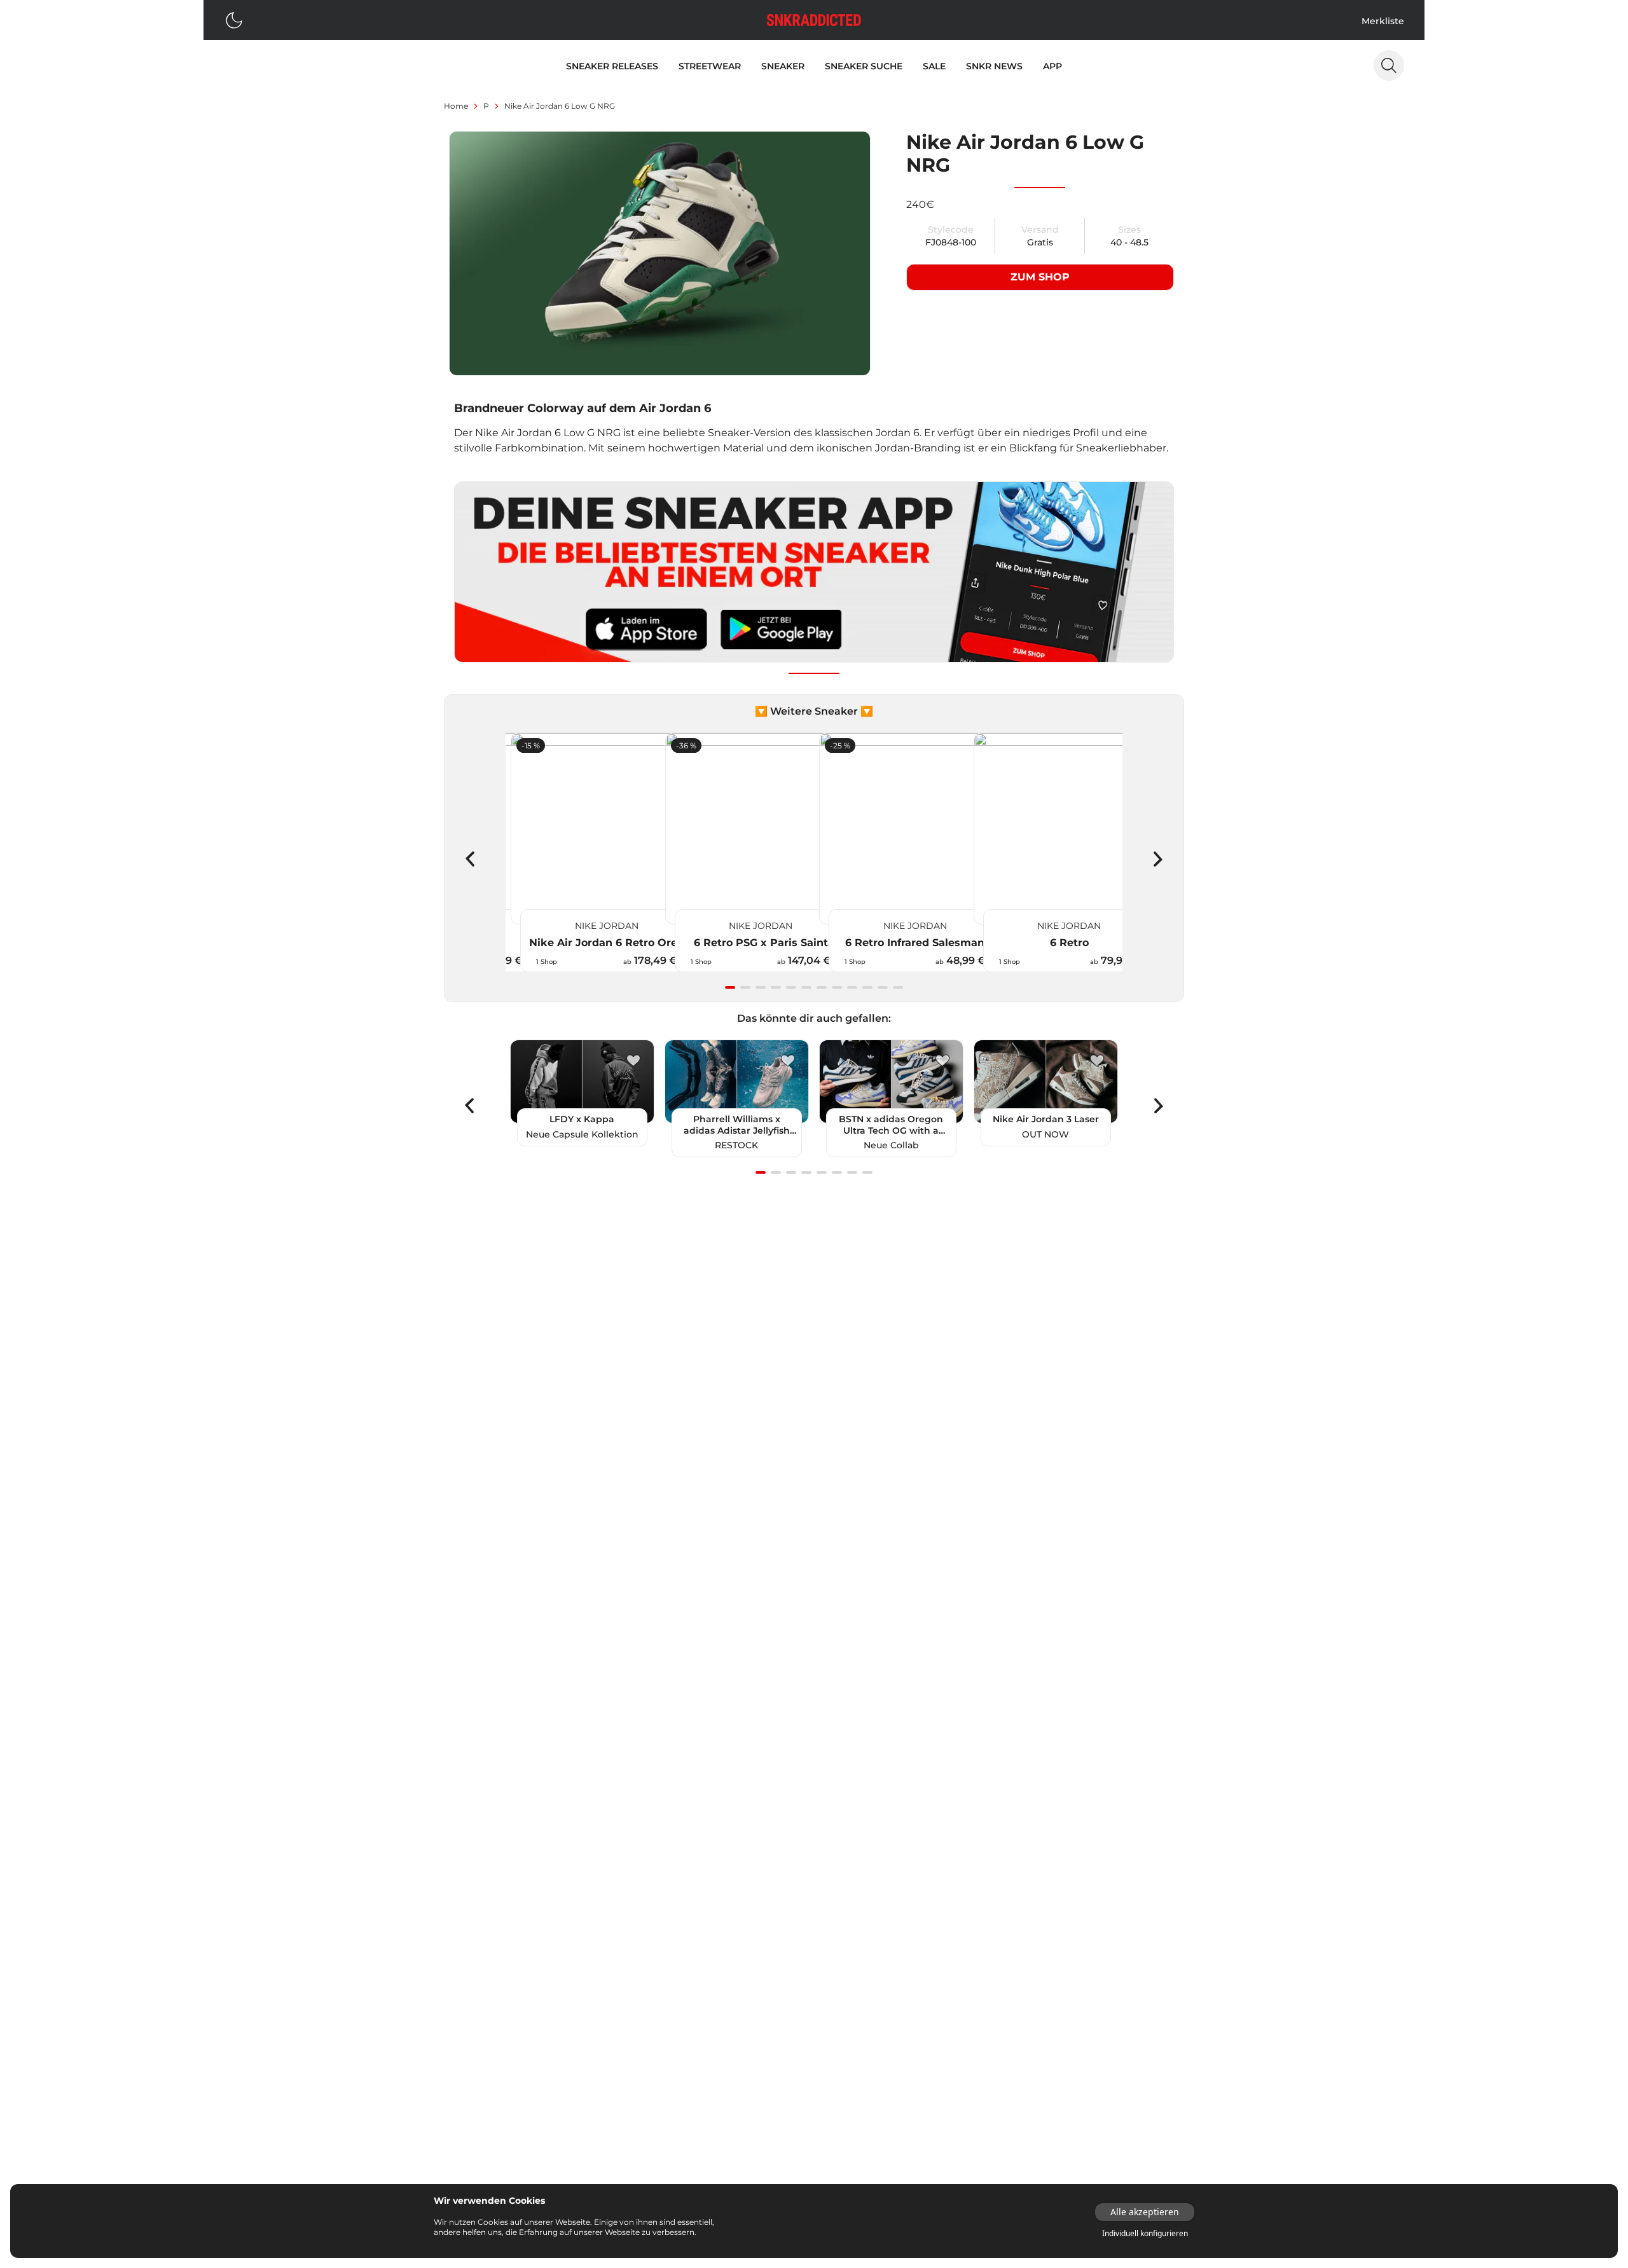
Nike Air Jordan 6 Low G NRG (560, 106)
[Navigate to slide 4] (776, 987)
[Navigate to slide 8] (837, 987)
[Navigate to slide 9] (852, 987)
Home (456, 106)
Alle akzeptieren (1145, 2212)
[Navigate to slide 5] (791, 987)
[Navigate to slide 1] (730, 987)
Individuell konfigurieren (1145, 2234)
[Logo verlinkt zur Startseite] (814, 20)
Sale (934, 66)
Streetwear (710, 66)
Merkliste (1383, 21)
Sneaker (783, 66)
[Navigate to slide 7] (822, 987)
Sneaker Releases (612, 66)
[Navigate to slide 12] (898, 987)
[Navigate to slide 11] (883, 987)
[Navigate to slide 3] (761, 987)
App (1052, 66)
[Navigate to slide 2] (745, 987)
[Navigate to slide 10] (867, 987)
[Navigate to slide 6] (806, 987)
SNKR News (994, 66)
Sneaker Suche (864, 66)
